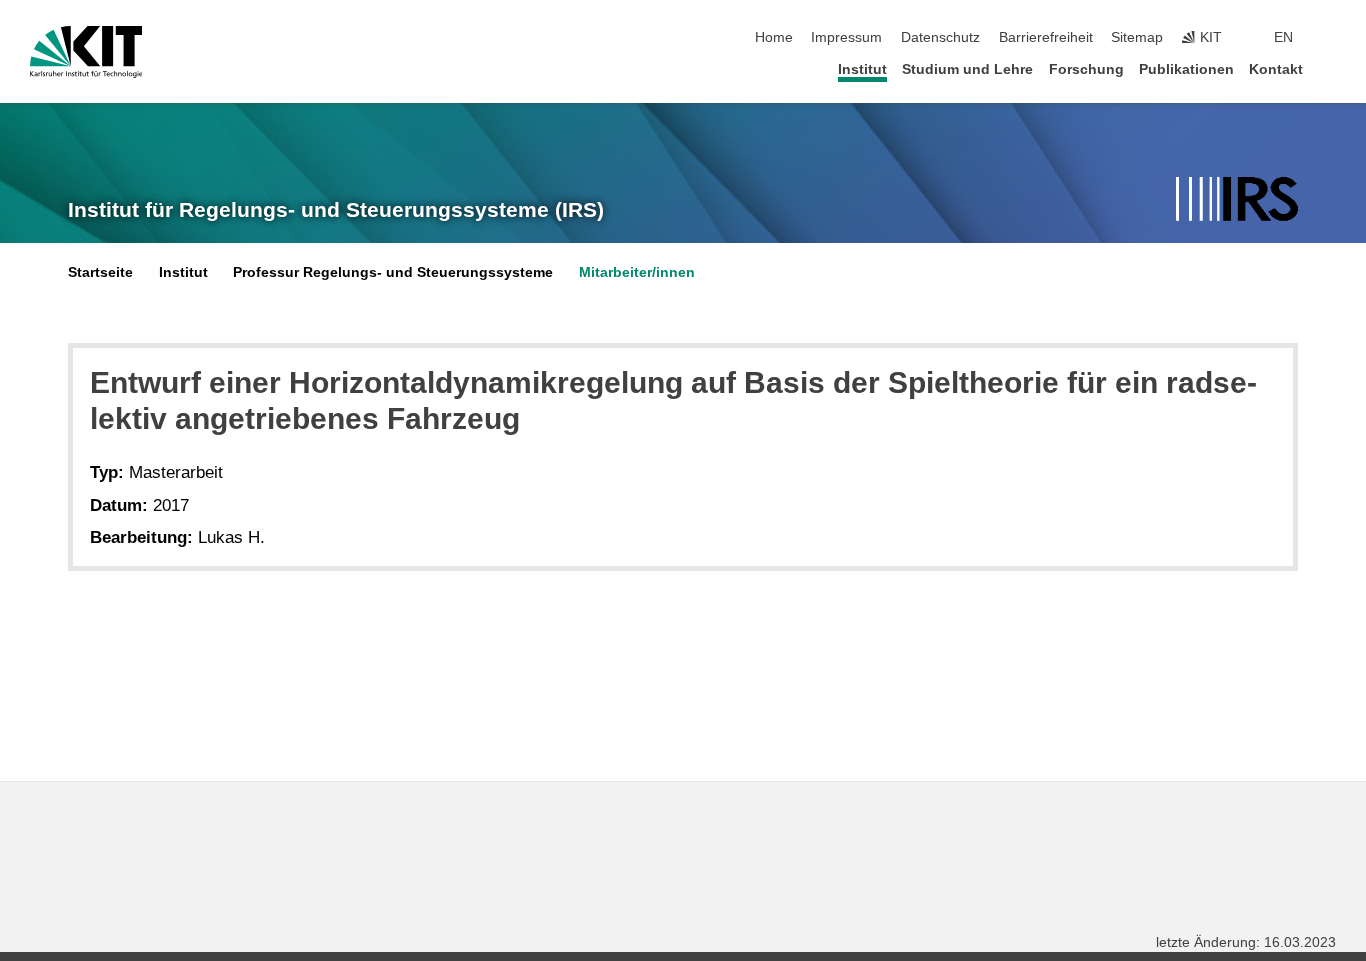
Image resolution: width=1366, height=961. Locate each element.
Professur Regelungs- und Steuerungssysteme (393, 272)
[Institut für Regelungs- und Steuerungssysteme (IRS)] (1237, 200)
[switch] (1330, 38)
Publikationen (1186, 69)
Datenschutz (940, 37)
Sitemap (1137, 37)
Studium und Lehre (967, 69)
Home (774, 37)
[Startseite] (1330, 68)
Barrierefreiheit (1046, 37)
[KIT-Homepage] (86, 52)
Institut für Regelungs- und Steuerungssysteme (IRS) (336, 210)
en (1283, 37)
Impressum (846, 37)
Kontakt (1276, 69)
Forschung (1086, 69)
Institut (862, 69)
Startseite (100, 272)
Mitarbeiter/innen (637, 272)
